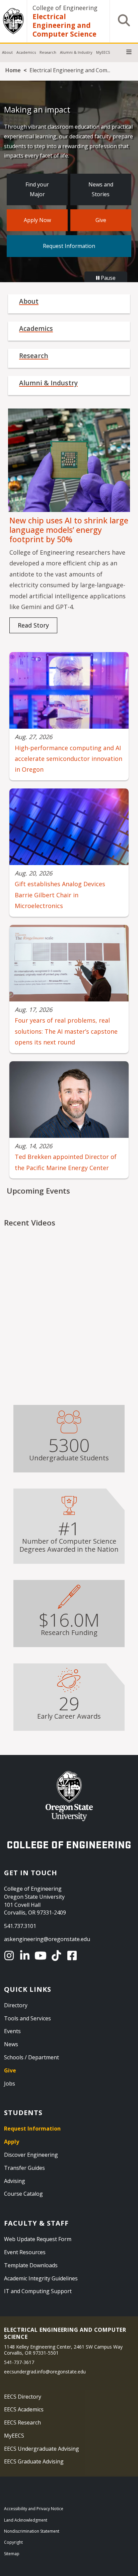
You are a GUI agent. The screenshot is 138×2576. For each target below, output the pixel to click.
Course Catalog (23, 2194)
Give (101, 220)
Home (13, 70)
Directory (16, 2005)
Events (12, 2031)
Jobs (10, 2084)
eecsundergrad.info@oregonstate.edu (45, 2372)
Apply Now (37, 220)
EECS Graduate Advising (34, 2461)
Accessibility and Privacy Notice (34, 2509)
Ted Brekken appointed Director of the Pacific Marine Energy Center (66, 1162)
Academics (26, 52)
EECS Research (22, 2422)
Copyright (13, 2542)
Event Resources (25, 2252)
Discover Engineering (31, 2155)
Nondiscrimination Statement (32, 2531)
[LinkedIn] (26, 1956)
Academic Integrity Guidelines (41, 2278)
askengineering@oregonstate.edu (47, 1939)
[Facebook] (73, 1956)
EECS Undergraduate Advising (42, 2449)
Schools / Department (31, 2057)
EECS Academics (24, 2409)
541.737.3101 (20, 1926)
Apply (12, 2142)
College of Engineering (65, 8)
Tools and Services (27, 2018)
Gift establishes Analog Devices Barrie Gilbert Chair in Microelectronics (60, 895)
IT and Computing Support (38, 2291)
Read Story (33, 625)
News (11, 2044)
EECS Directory (23, 2397)
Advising (15, 2181)
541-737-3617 (19, 2362)
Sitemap (12, 2554)
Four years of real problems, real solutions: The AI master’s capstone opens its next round (66, 1031)
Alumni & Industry (76, 52)
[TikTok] (57, 1956)
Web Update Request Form (38, 2239)
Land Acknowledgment (26, 2520)
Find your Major (37, 189)
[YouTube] (42, 1956)
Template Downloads (31, 2265)
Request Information (69, 246)
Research (48, 52)
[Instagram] (10, 1956)
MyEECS (103, 52)
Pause (108, 278)
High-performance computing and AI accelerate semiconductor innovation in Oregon (68, 759)
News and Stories (101, 189)
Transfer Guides (24, 2168)
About (7, 52)
